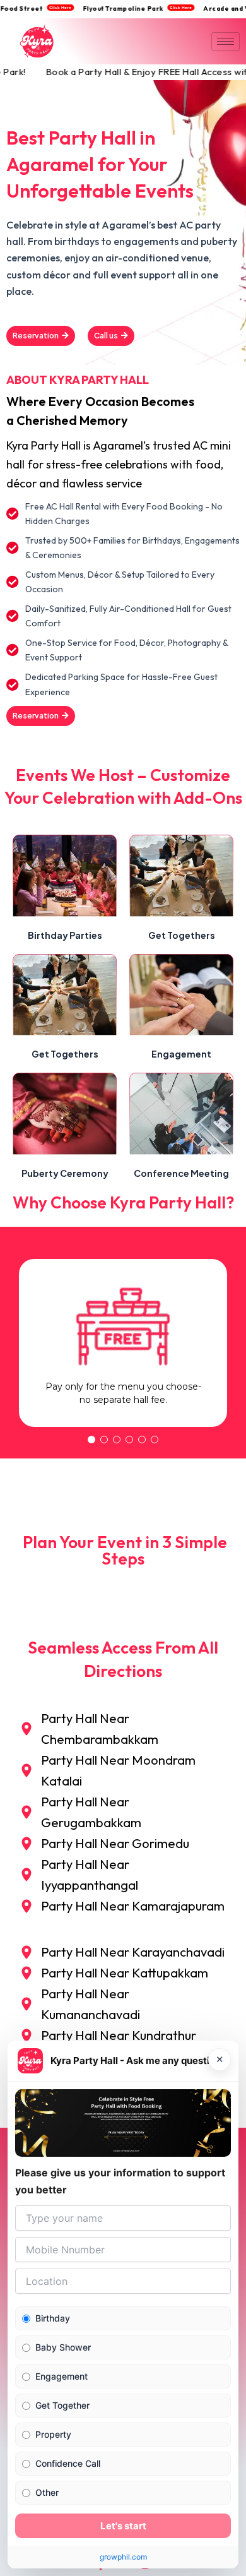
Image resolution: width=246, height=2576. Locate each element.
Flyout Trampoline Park (131, 9)
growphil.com (123, 2557)
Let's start (123, 2526)
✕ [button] (220, 2060)
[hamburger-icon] (225, 41)
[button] (91, 1440)
